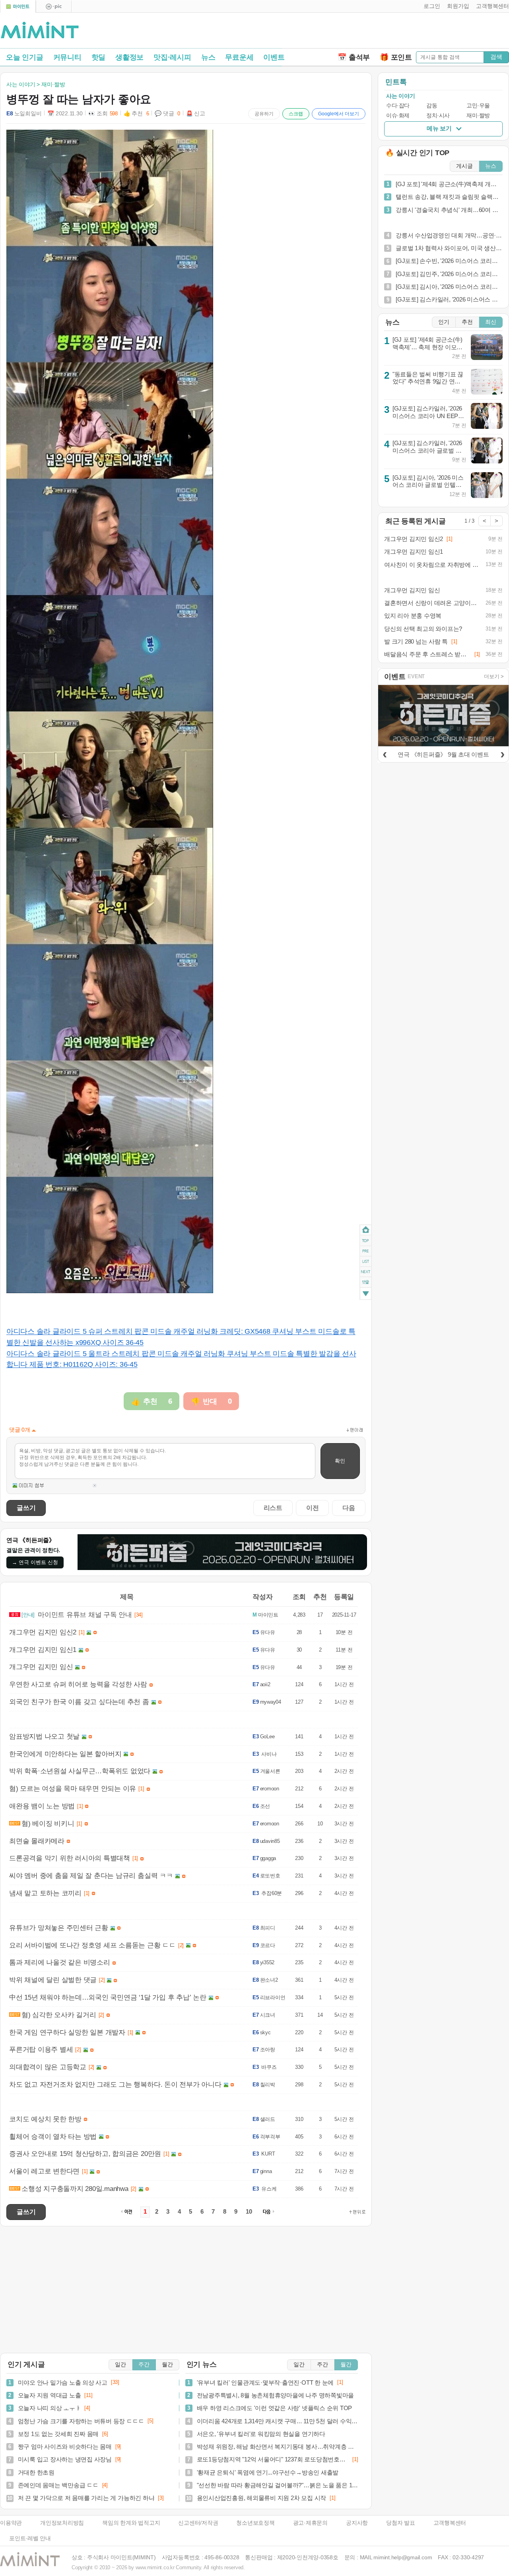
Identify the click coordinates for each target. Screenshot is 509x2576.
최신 (491, 322)
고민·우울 (478, 106)
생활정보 (129, 57)
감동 (432, 106)
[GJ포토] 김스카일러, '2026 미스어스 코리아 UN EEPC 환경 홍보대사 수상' (427, 416)
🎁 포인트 (396, 57)
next (366, 1272)
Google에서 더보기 (339, 114)
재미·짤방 (478, 116)
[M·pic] (54, 7)
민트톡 (396, 82)
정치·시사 (438, 116)
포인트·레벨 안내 (30, 2538)
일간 (120, 2365)
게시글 (464, 166)
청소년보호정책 (255, 2523)
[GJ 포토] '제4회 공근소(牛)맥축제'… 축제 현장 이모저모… (427, 347)
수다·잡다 (398, 106)
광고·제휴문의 (310, 2523)
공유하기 (264, 114)
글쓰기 (26, 1508)
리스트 (273, 1508)
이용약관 (11, 2523)
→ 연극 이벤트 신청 (35, 1562)
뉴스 (208, 57)
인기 (444, 322)
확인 (340, 1461)
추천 (467, 322)
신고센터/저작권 (198, 2523)
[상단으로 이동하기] (357, 2212)
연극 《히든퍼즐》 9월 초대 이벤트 (443, 754)
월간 (167, 2365)
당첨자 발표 (401, 2523)
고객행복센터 (450, 2523)
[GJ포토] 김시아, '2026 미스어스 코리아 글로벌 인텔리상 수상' (428, 485)
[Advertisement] (416, 32)
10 (249, 2212)
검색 (496, 57)
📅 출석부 (354, 57)
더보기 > (494, 676)
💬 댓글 (167, 114)
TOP (366, 1241)
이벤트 (274, 57)
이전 (313, 1508)
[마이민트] (18, 7)
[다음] (502, 753)
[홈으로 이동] (40, 31)
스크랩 (296, 114)
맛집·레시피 (172, 57)
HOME (366, 1230)
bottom (366, 1295)
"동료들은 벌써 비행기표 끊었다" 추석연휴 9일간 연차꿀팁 (428, 381)
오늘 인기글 (25, 57)
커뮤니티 (67, 57)
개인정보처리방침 (62, 2523)
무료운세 (239, 57)
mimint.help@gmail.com (403, 2558)
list (366, 1261)
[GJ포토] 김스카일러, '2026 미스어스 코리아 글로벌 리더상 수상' (427, 450)
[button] (430, 6)
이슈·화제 (398, 116)
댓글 (366, 1283)
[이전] (385, 753)
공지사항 (357, 2523)
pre (366, 1251)
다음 (349, 1508)
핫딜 (99, 57)
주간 (144, 2365)
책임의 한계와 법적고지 (131, 2523)
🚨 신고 (196, 114)
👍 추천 (136, 114)
